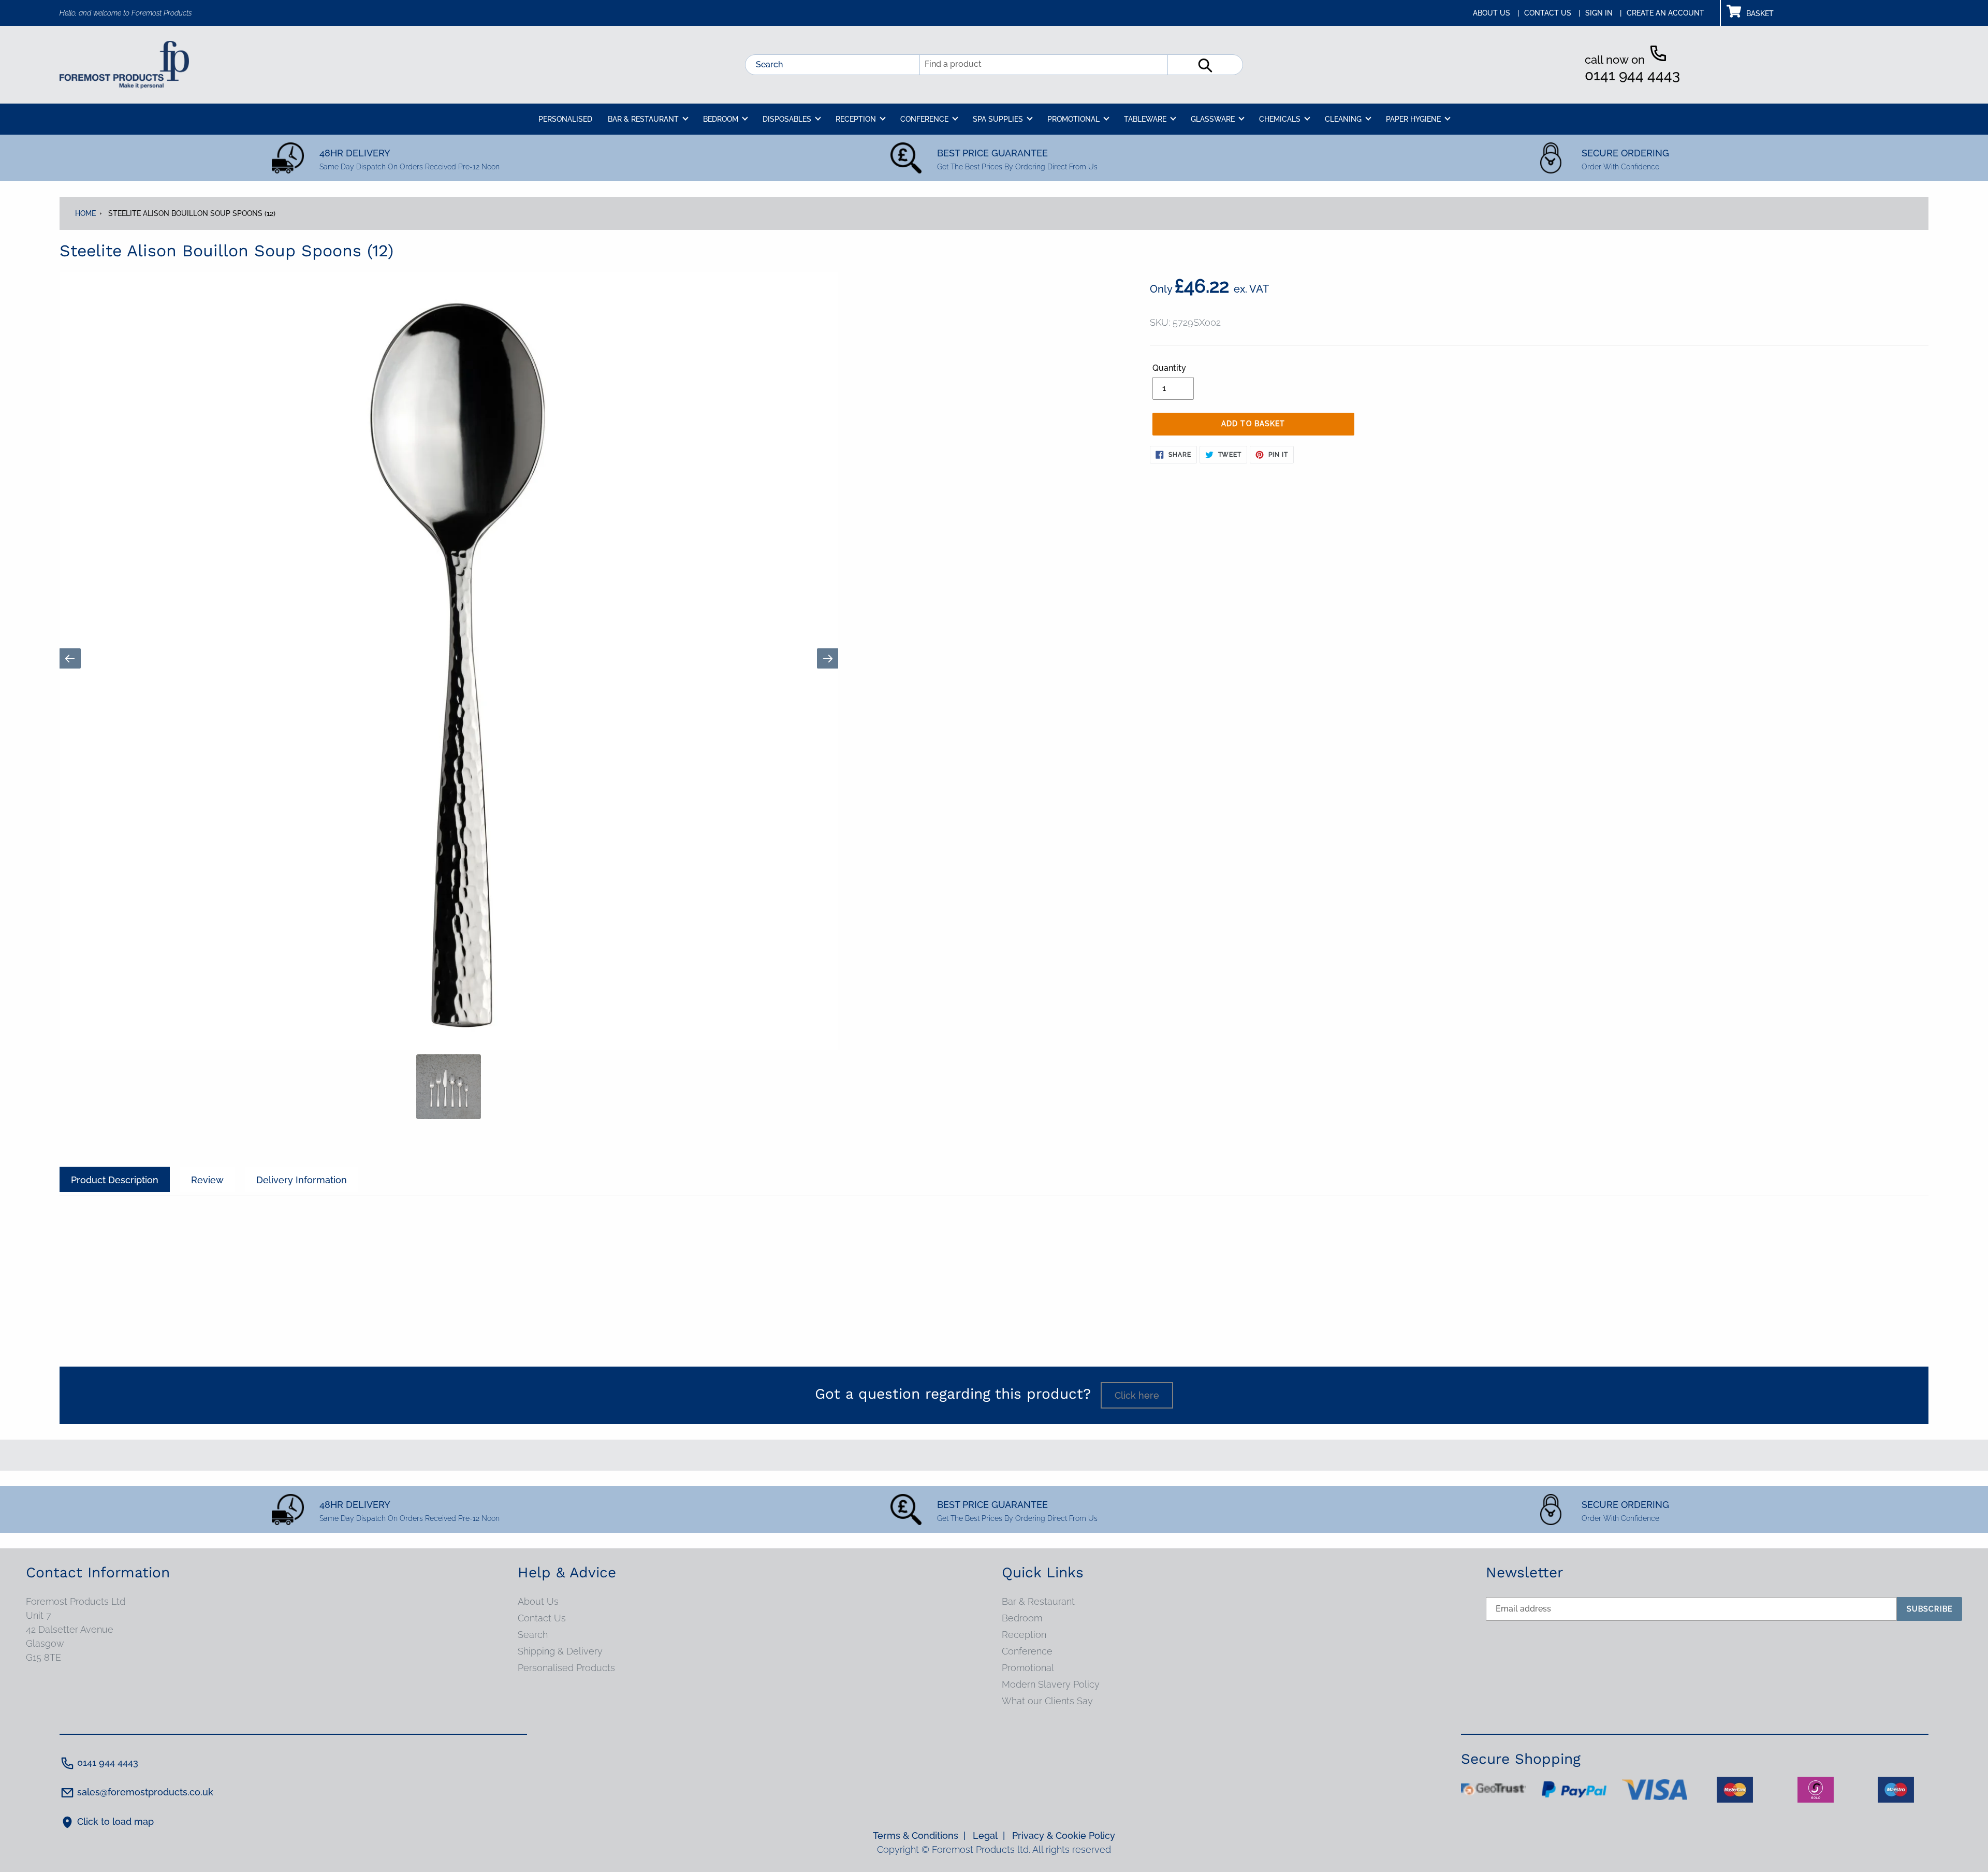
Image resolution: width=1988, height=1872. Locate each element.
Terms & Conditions (919, 1835)
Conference (1027, 1651)
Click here (1137, 1395)
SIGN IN (1603, 13)
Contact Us (542, 1618)
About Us (538, 1601)
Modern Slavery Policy (1051, 1684)
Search (769, 64)
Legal (989, 1835)
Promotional (1028, 1668)
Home (85, 213)
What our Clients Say (1047, 1701)
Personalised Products (566, 1668)
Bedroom (1022, 1618)
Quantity (1169, 368)
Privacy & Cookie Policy (1064, 1835)
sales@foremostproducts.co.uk (145, 1792)
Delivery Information (302, 1180)
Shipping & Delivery (560, 1651)
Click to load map (115, 1822)
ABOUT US (1496, 13)
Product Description (115, 1180)
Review (207, 1180)
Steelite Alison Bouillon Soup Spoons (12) (192, 213)
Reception (1024, 1635)
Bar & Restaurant (1038, 1601)
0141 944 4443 (1632, 75)
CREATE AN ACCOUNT (1665, 13)
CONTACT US (1552, 13)
